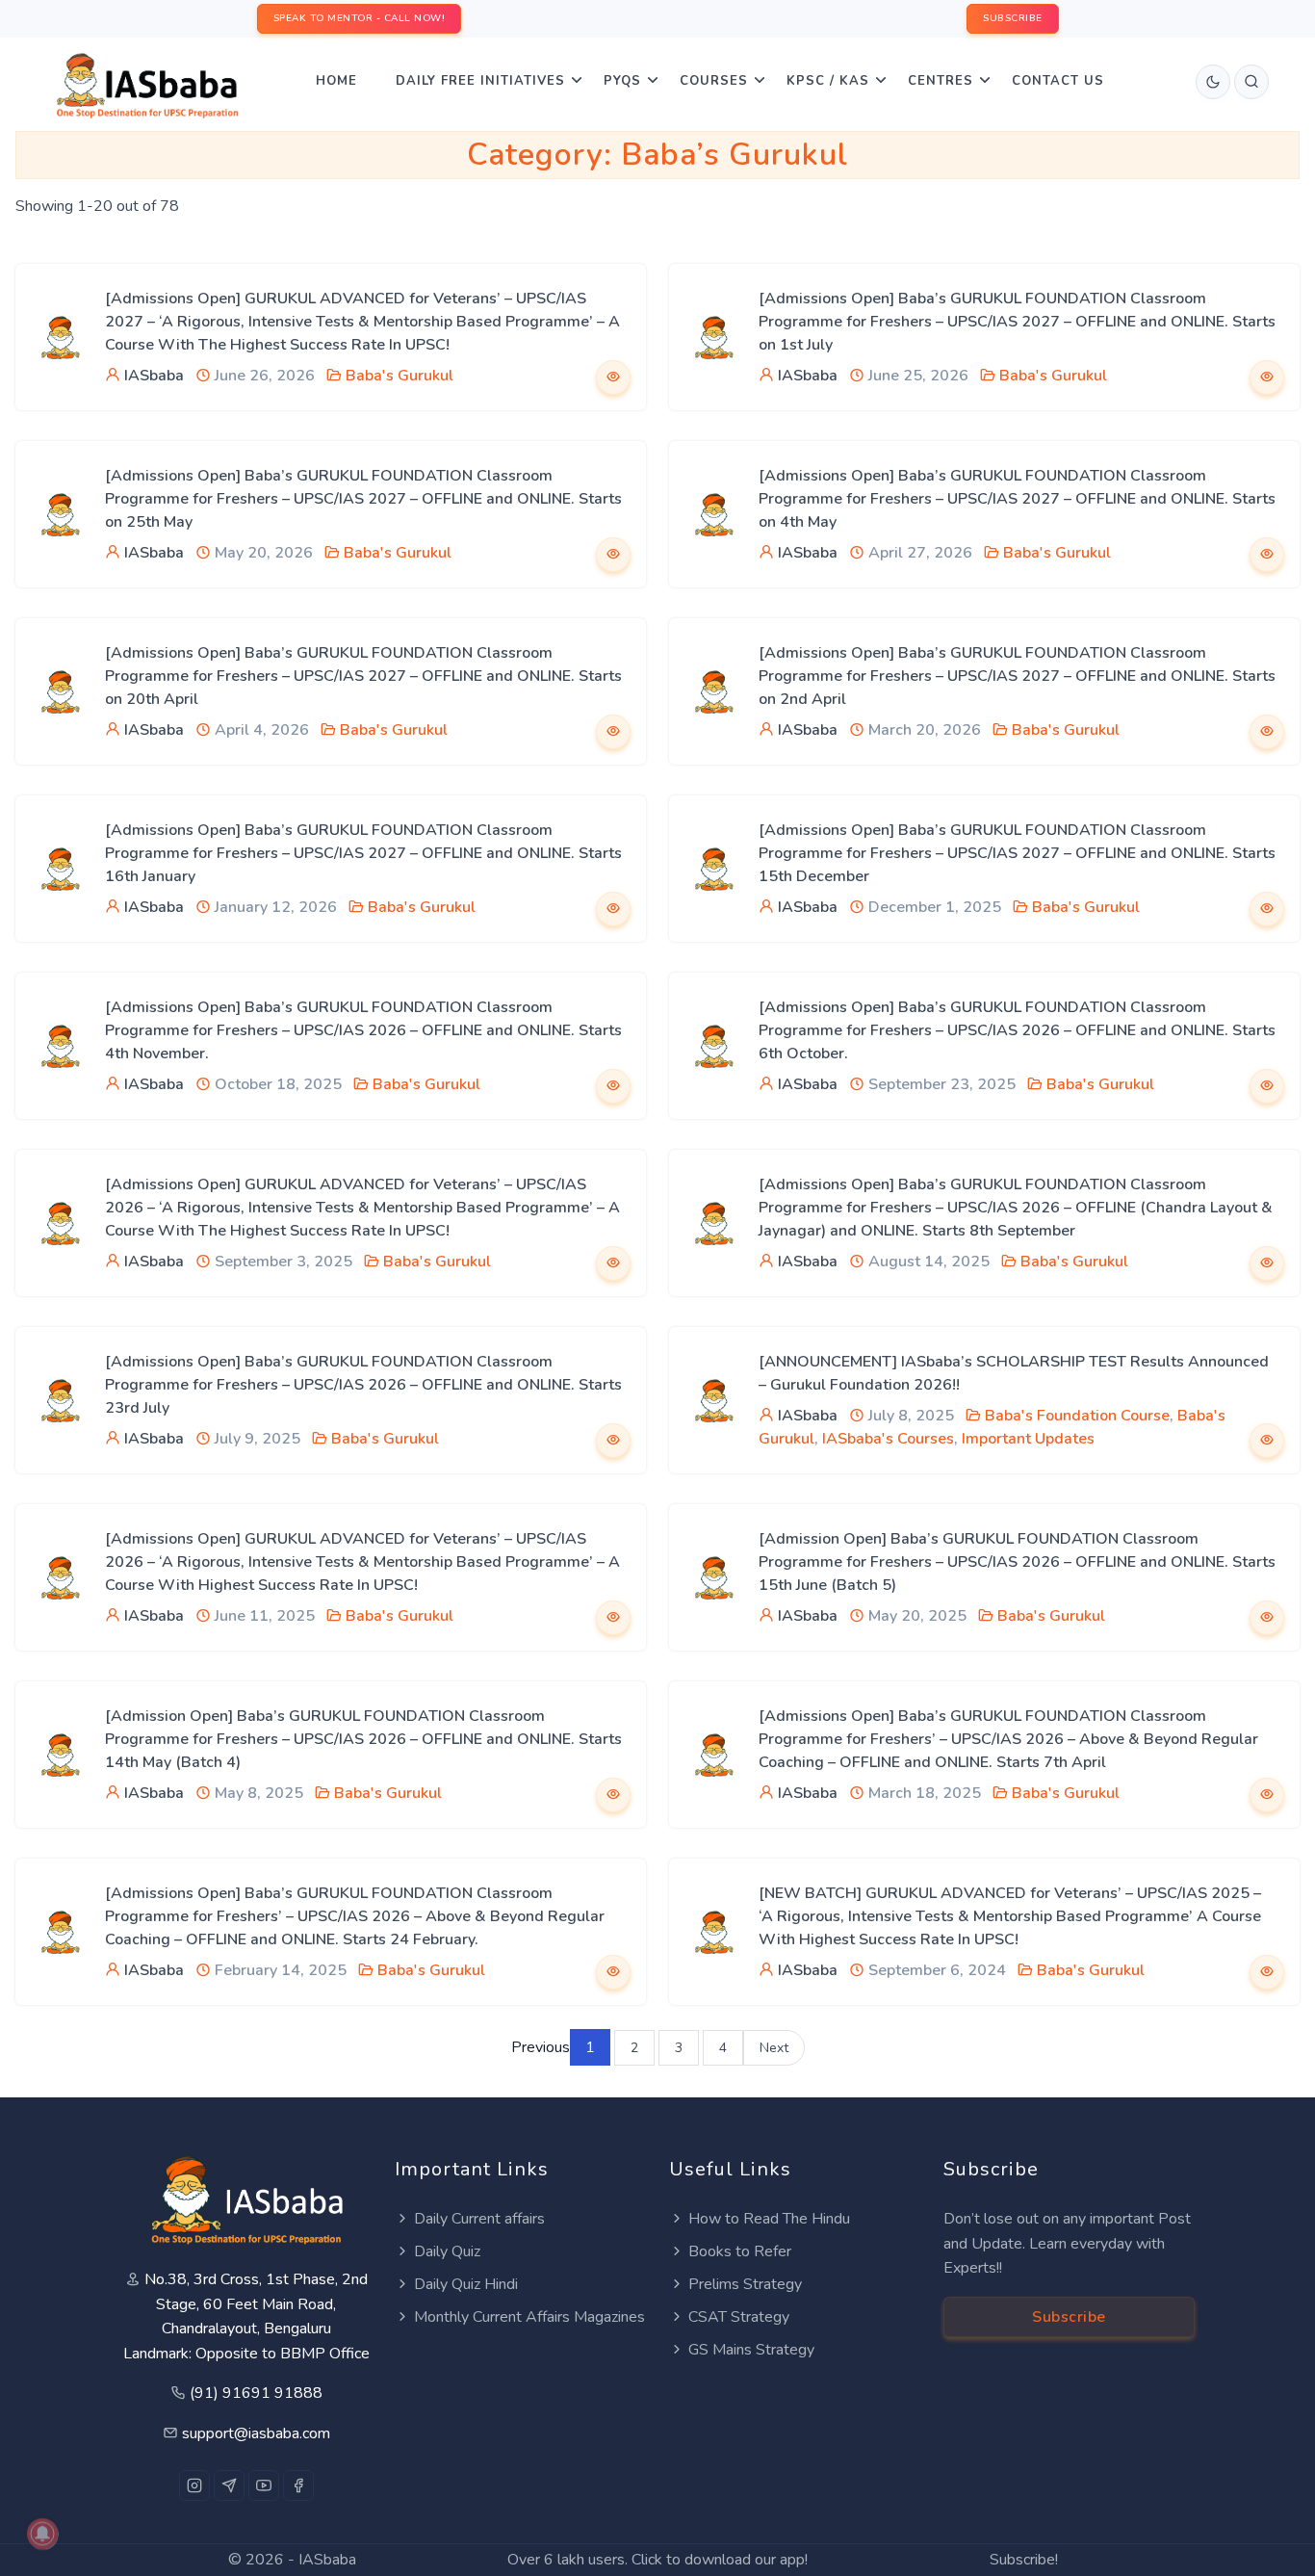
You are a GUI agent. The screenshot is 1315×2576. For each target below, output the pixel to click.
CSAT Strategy (739, 2317)
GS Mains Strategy (751, 2350)
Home (336, 81)
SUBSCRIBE (1013, 18)
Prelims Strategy (745, 2284)
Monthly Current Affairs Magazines (529, 2317)
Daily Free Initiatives (480, 81)
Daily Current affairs (479, 2219)
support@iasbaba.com (256, 2433)
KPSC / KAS (828, 81)
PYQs (622, 81)
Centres (941, 81)
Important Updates (1028, 1439)
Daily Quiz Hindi (466, 2284)
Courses (714, 81)
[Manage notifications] (42, 2534)
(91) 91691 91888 (256, 2393)
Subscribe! (1024, 2560)
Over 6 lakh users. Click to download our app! (657, 2560)
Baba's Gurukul (400, 376)
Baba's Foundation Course (1077, 1416)
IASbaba (154, 376)
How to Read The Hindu (769, 2219)
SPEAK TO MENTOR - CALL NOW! (360, 18)
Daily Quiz (447, 2251)
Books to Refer (740, 2251)
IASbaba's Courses (888, 1439)
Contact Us (1058, 81)
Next (774, 2048)
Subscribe (1069, 2317)
